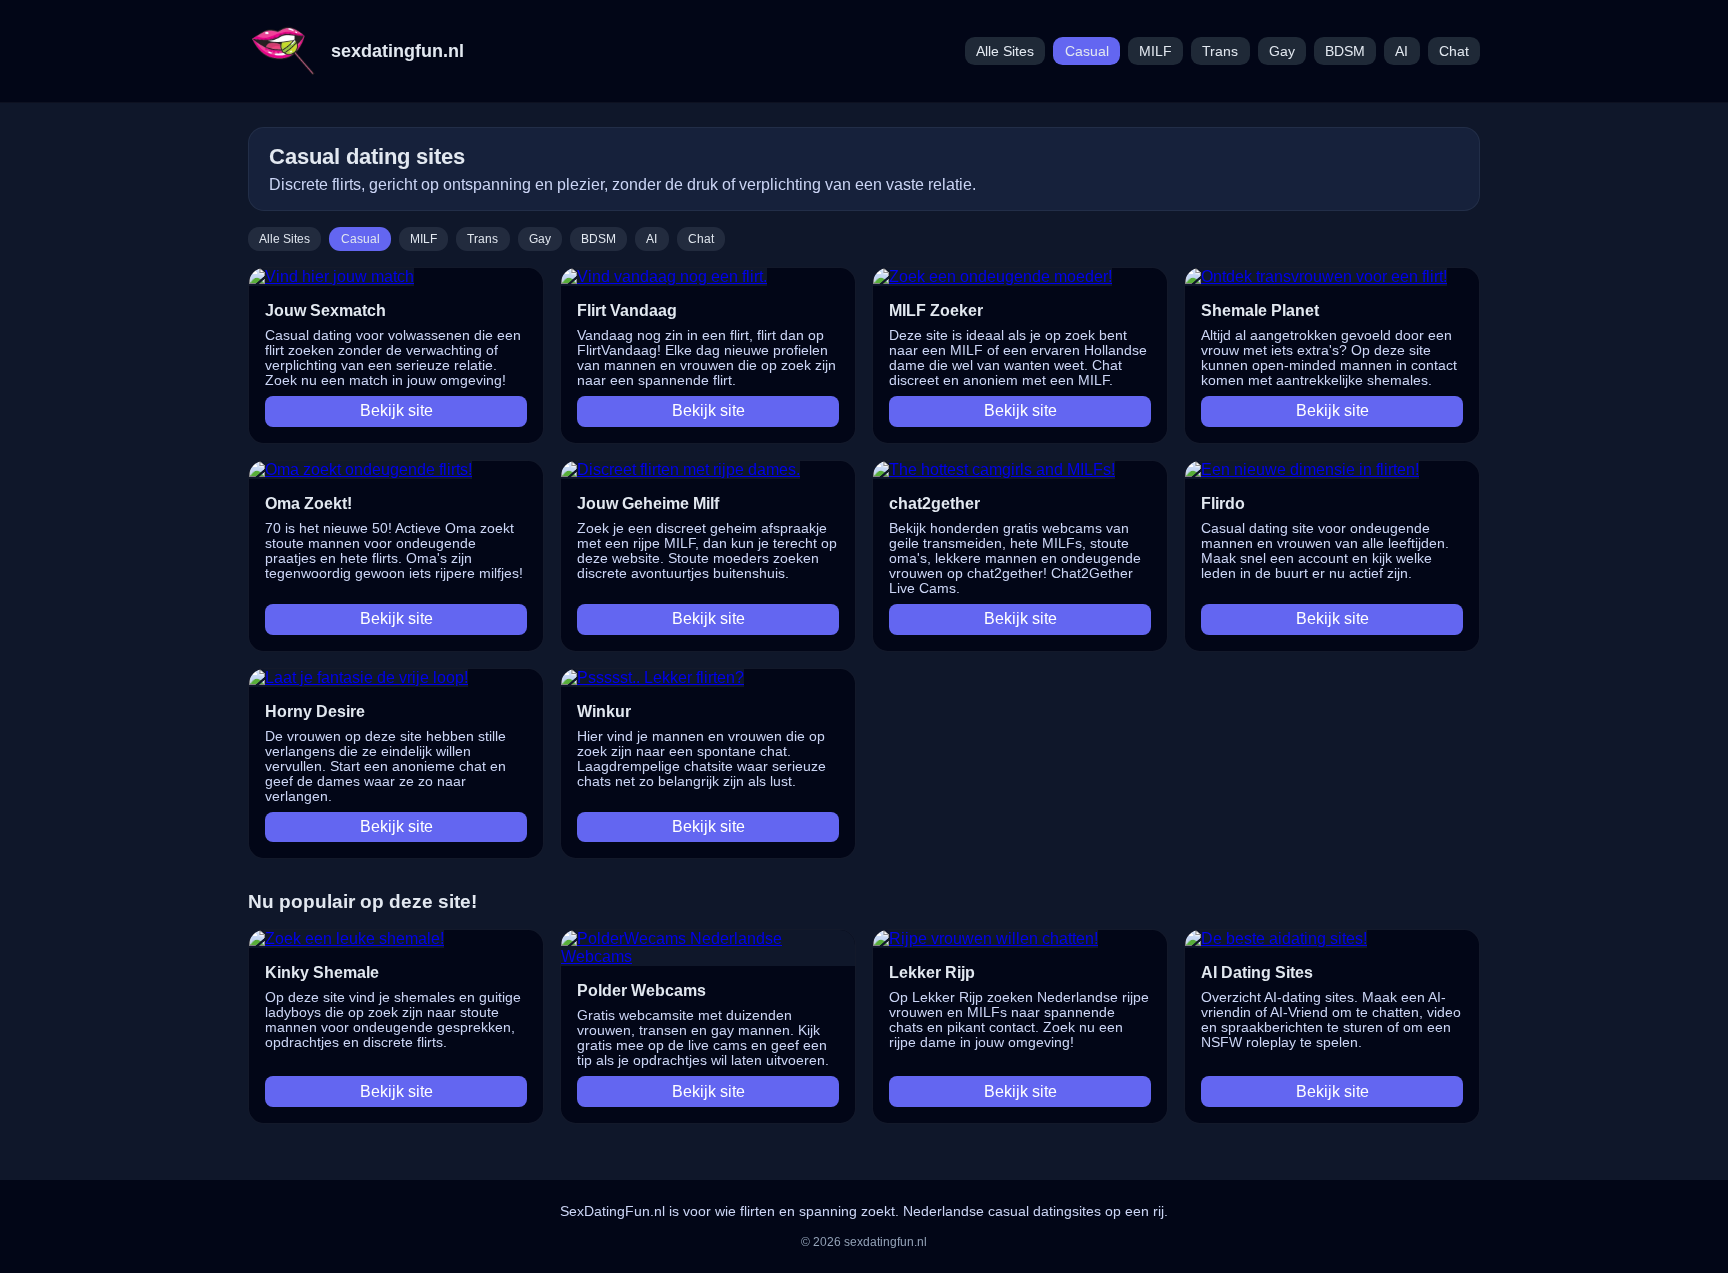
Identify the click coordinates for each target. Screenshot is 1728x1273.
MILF (1155, 51)
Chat (1454, 51)
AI (1401, 51)
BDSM (1345, 51)
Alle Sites (1005, 51)
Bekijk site (396, 410)
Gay (1282, 51)
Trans (1220, 51)
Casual (1087, 51)
